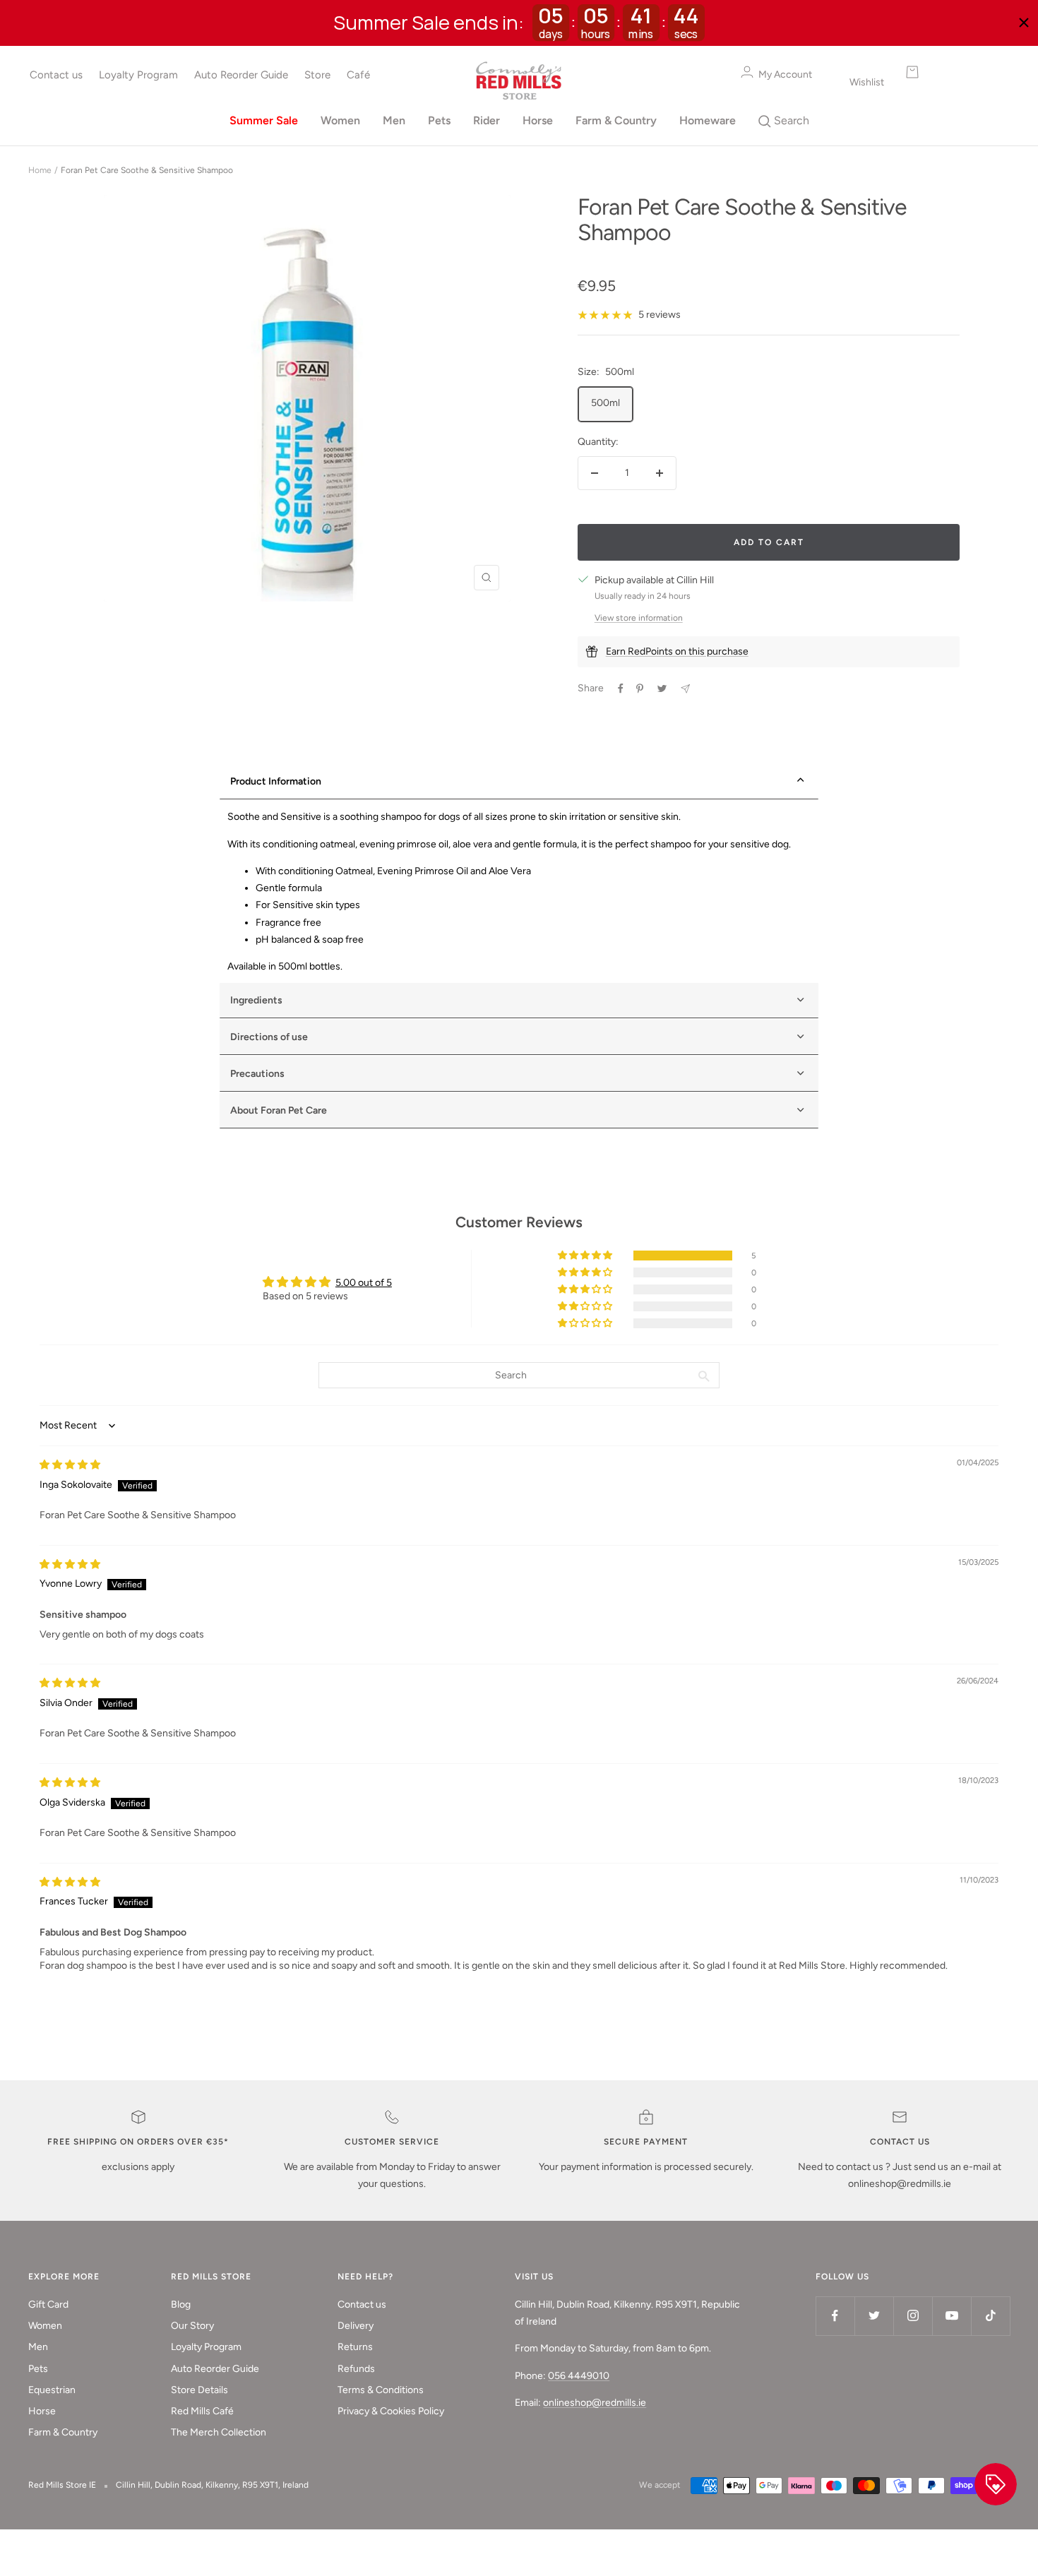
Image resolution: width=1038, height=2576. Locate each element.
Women (340, 120)
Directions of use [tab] (269, 1037)
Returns (355, 2347)
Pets (439, 120)
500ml (605, 403)
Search (790, 120)
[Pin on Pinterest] (640, 688)
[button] (586, 1256)
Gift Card (48, 2304)
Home (40, 170)
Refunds (356, 2369)
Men (394, 120)
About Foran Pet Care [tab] (279, 1110)
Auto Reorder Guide (241, 75)
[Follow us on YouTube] (951, 2316)
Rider (487, 120)
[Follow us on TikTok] (990, 2316)
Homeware (708, 120)
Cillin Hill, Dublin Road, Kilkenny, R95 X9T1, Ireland (212, 2485)
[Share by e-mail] (685, 689)
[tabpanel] (519, 892)
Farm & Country (616, 120)
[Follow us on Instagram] (913, 2316)
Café (358, 75)
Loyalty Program (138, 75)
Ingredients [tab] (256, 1000)
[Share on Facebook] (621, 688)
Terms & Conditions (381, 2390)
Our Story (192, 2326)
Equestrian (52, 2390)
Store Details (199, 2390)
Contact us (56, 75)
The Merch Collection (219, 2432)
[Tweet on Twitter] (662, 688)
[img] (70, 1465)
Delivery (356, 2326)
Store (317, 75)
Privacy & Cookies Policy (391, 2411)
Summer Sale (264, 120)
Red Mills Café (202, 2411)
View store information (639, 618)
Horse (538, 120)
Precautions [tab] (257, 1074)
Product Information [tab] (276, 781)
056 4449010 (579, 2376)
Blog (181, 2304)
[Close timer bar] (1024, 23)
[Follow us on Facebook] (835, 2316)
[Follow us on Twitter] (874, 2316)
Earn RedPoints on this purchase (677, 651)
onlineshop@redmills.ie (595, 2403)
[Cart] (947, 72)
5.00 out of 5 (364, 1283)
